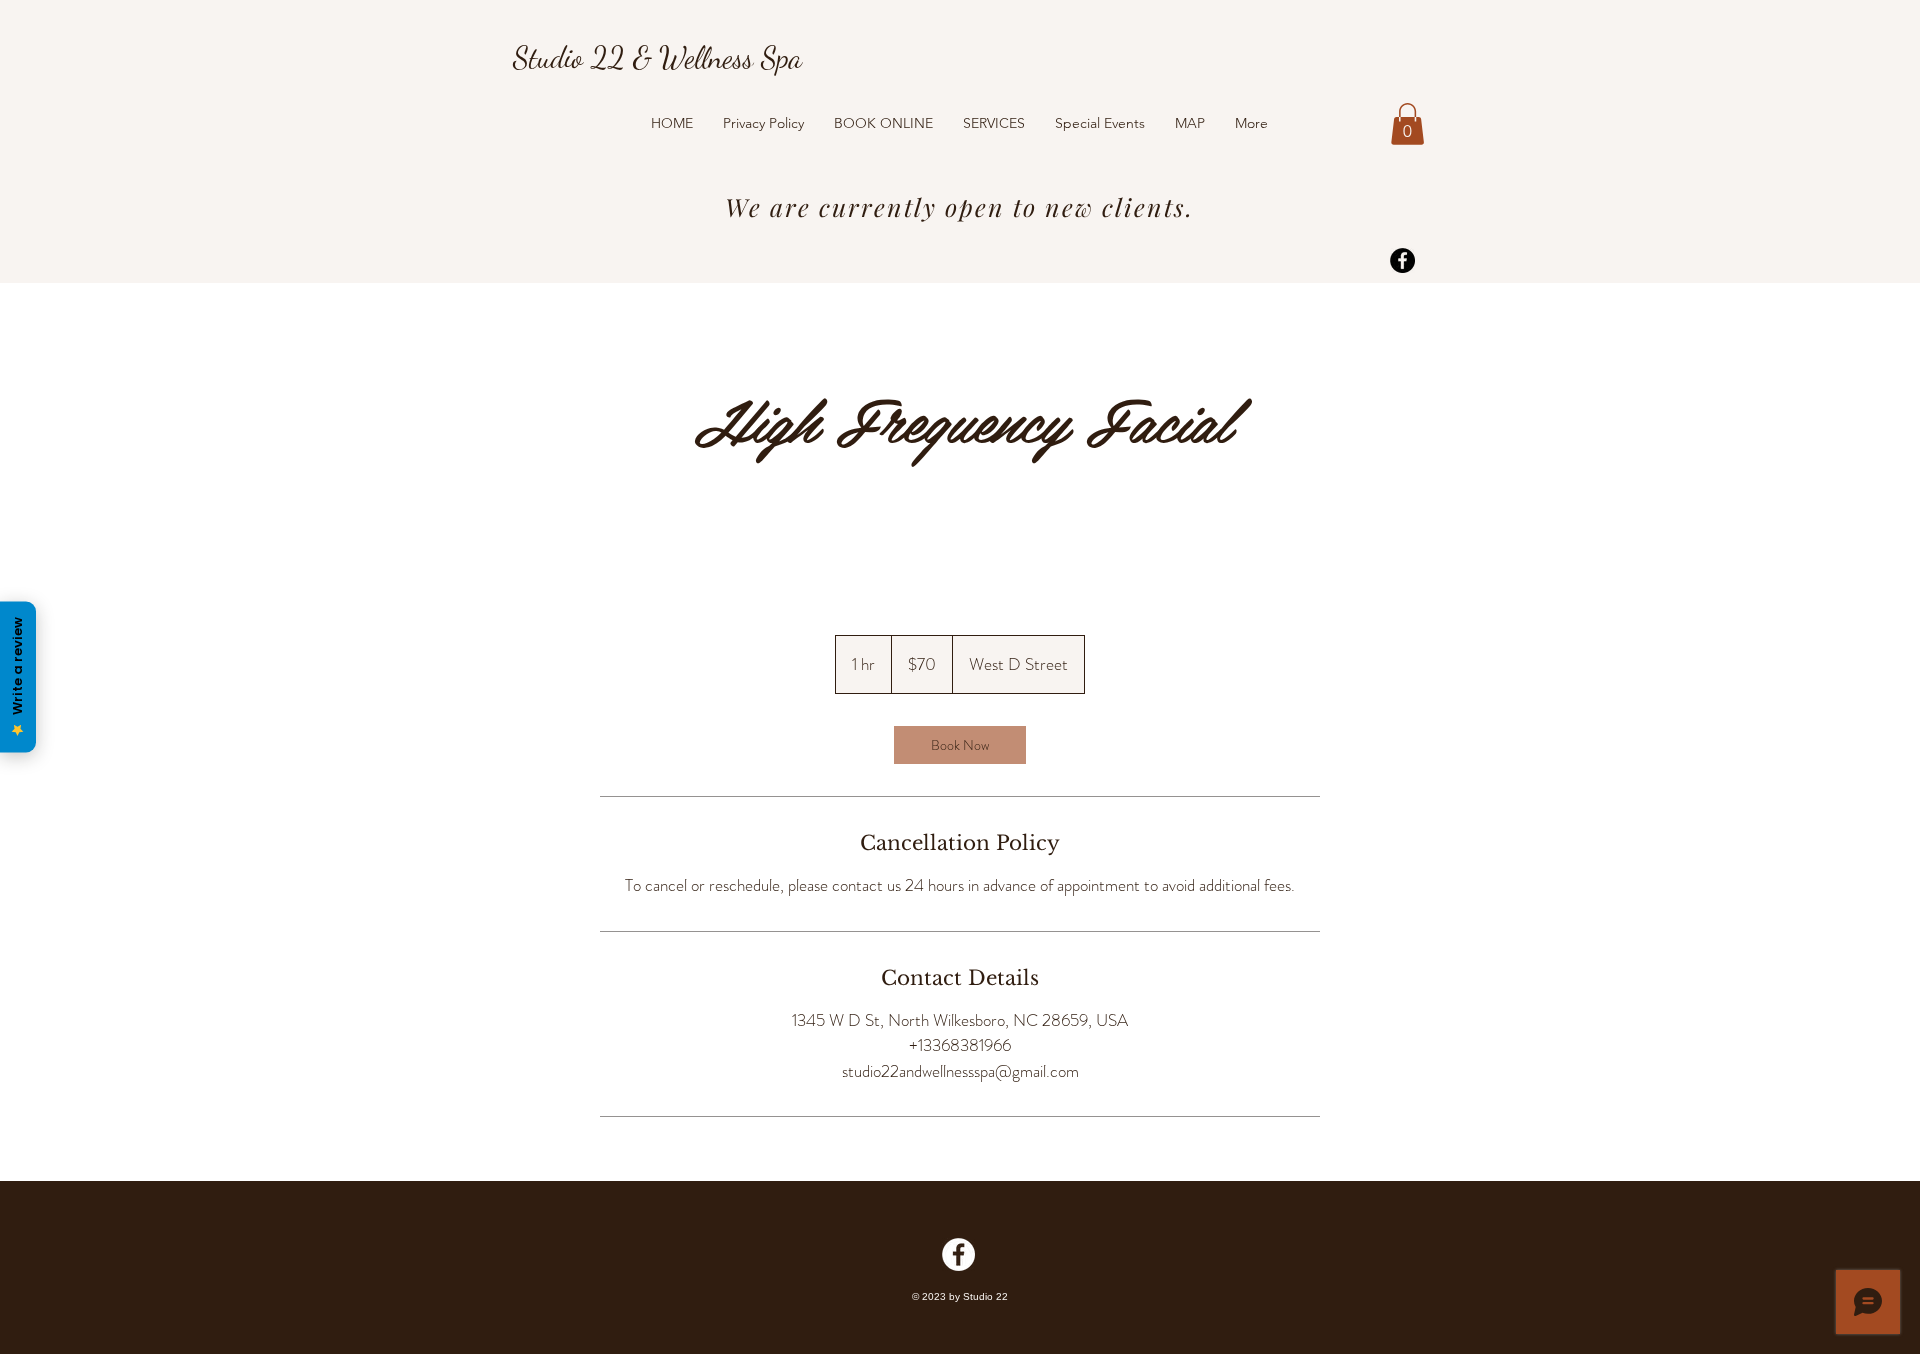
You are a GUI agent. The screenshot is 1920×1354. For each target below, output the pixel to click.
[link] (960, 745)
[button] (1407, 124)
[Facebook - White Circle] (958, 1254)
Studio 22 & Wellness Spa (657, 57)
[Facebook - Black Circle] (1402, 260)
